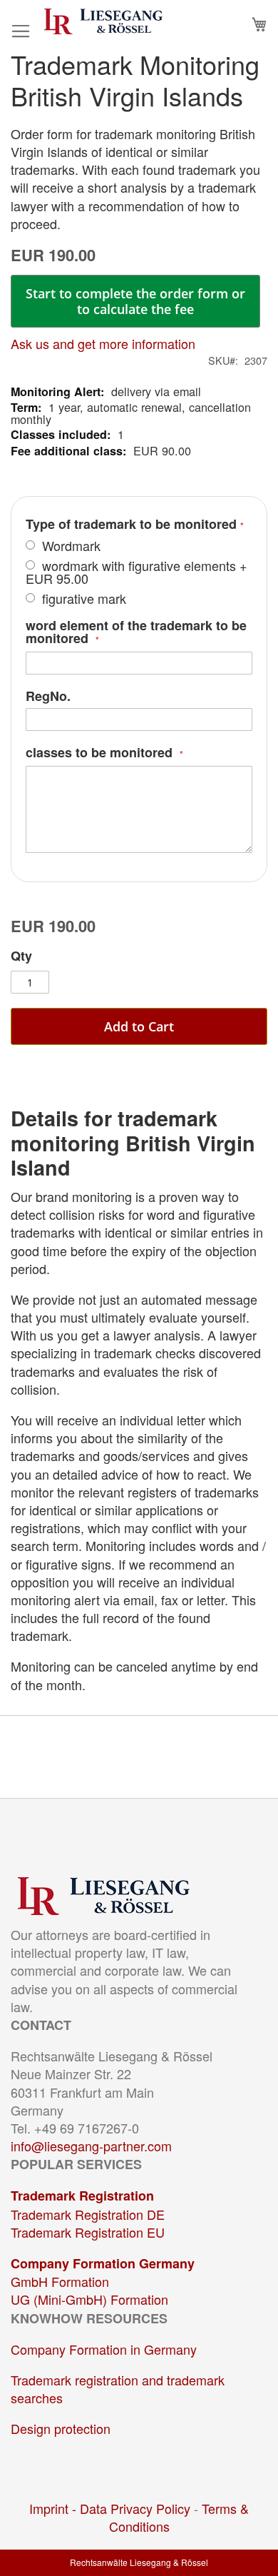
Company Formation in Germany (104, 2349)
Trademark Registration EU (88, 2232)
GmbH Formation (60, 2281)
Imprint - (55, 2508)
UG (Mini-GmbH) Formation (89, 2299)
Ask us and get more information (103, 343)
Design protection (61, 2428)
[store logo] (103, 21)
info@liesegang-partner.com (91, 2146)
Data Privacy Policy (135, 2508)
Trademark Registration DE (88, 2214)
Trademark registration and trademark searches (118, 2389)
